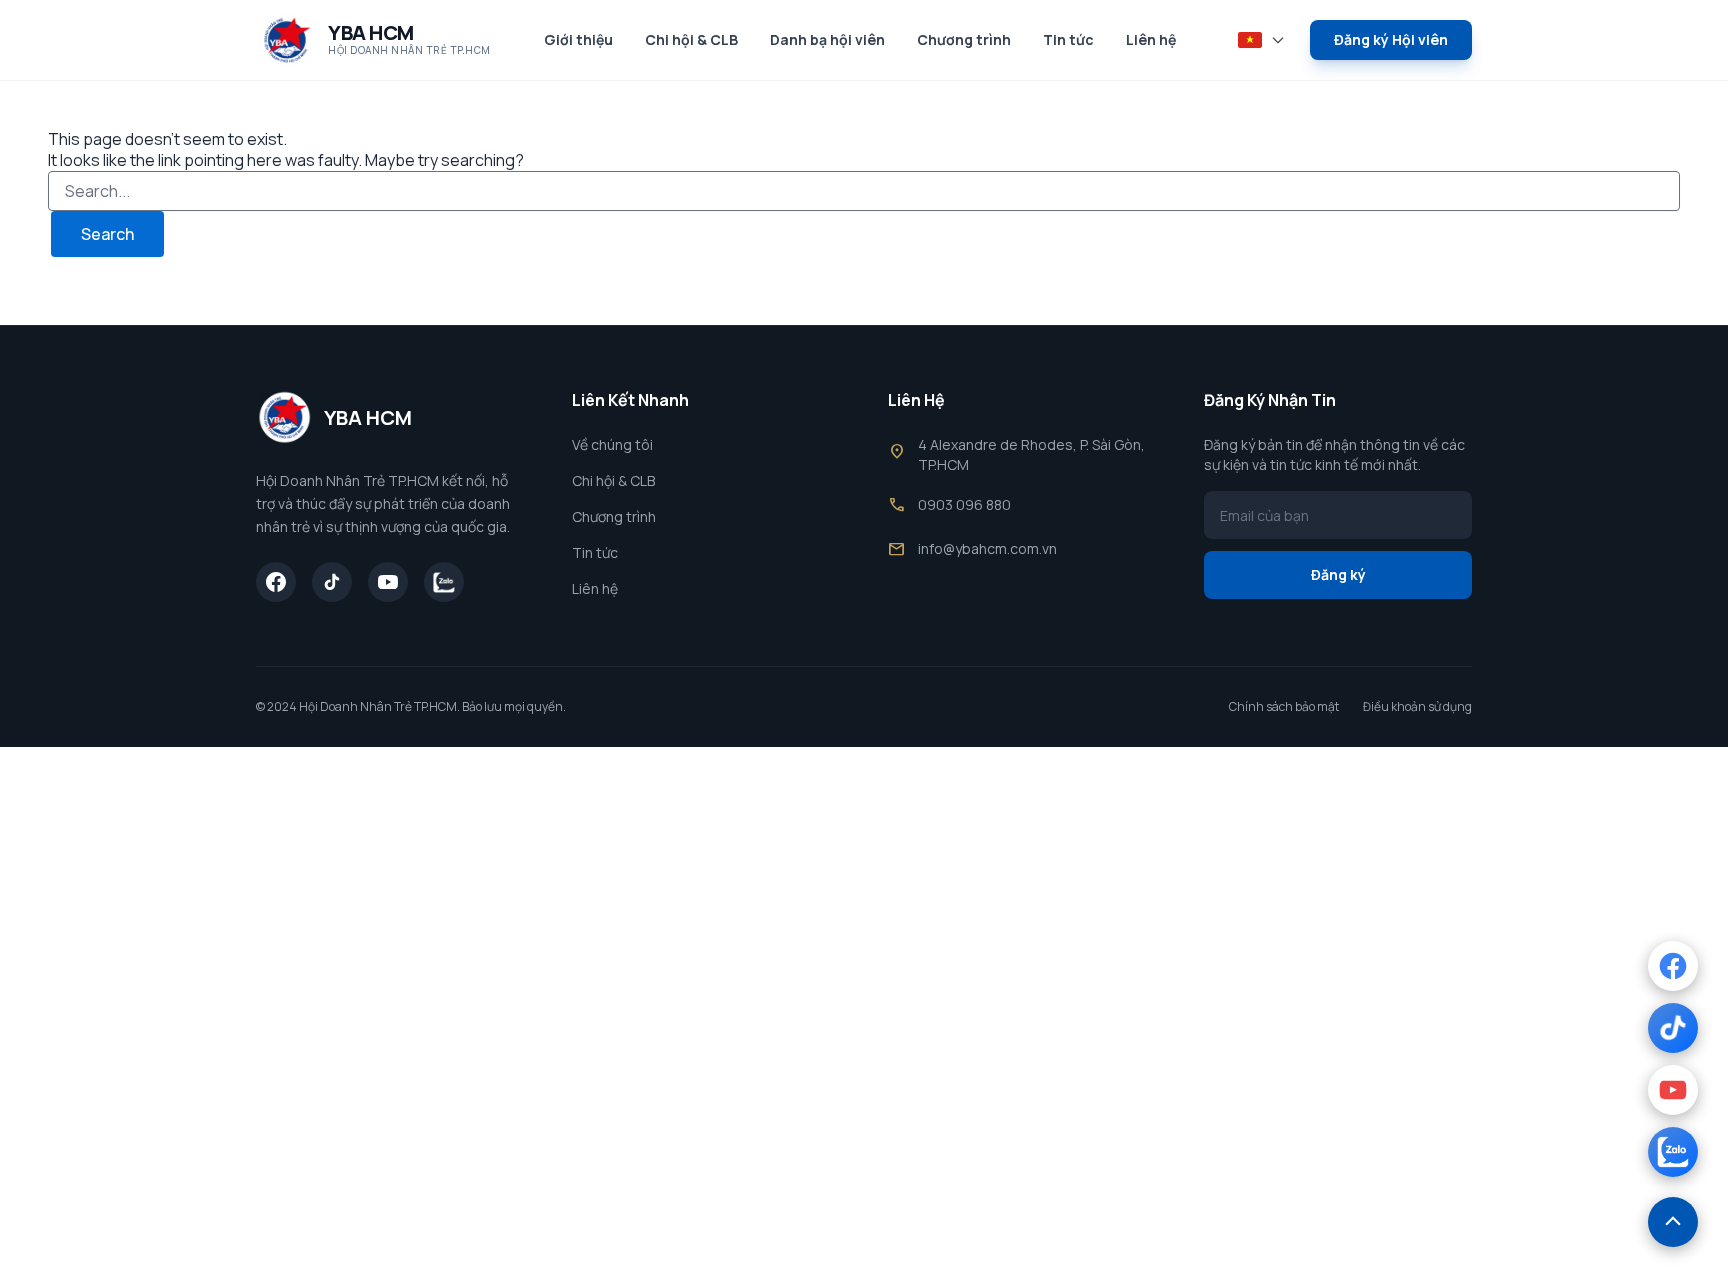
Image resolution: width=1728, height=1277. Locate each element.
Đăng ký (1338, 574)
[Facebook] (276, 582)
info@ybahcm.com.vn (987, 548)
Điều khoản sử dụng (1417, 707)
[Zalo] (444, 582)
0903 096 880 (964, 504)
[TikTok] (332, 582)
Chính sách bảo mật (1284, 707)
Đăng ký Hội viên (1391, 39)
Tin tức (1068, 39)
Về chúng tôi (612, 444)
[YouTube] (388, 582)
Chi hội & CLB (691, 39)
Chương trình (964, 39)
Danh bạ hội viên (827, 39)
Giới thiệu (578, 39)
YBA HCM (371, 32)
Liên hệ (1151, 39)
